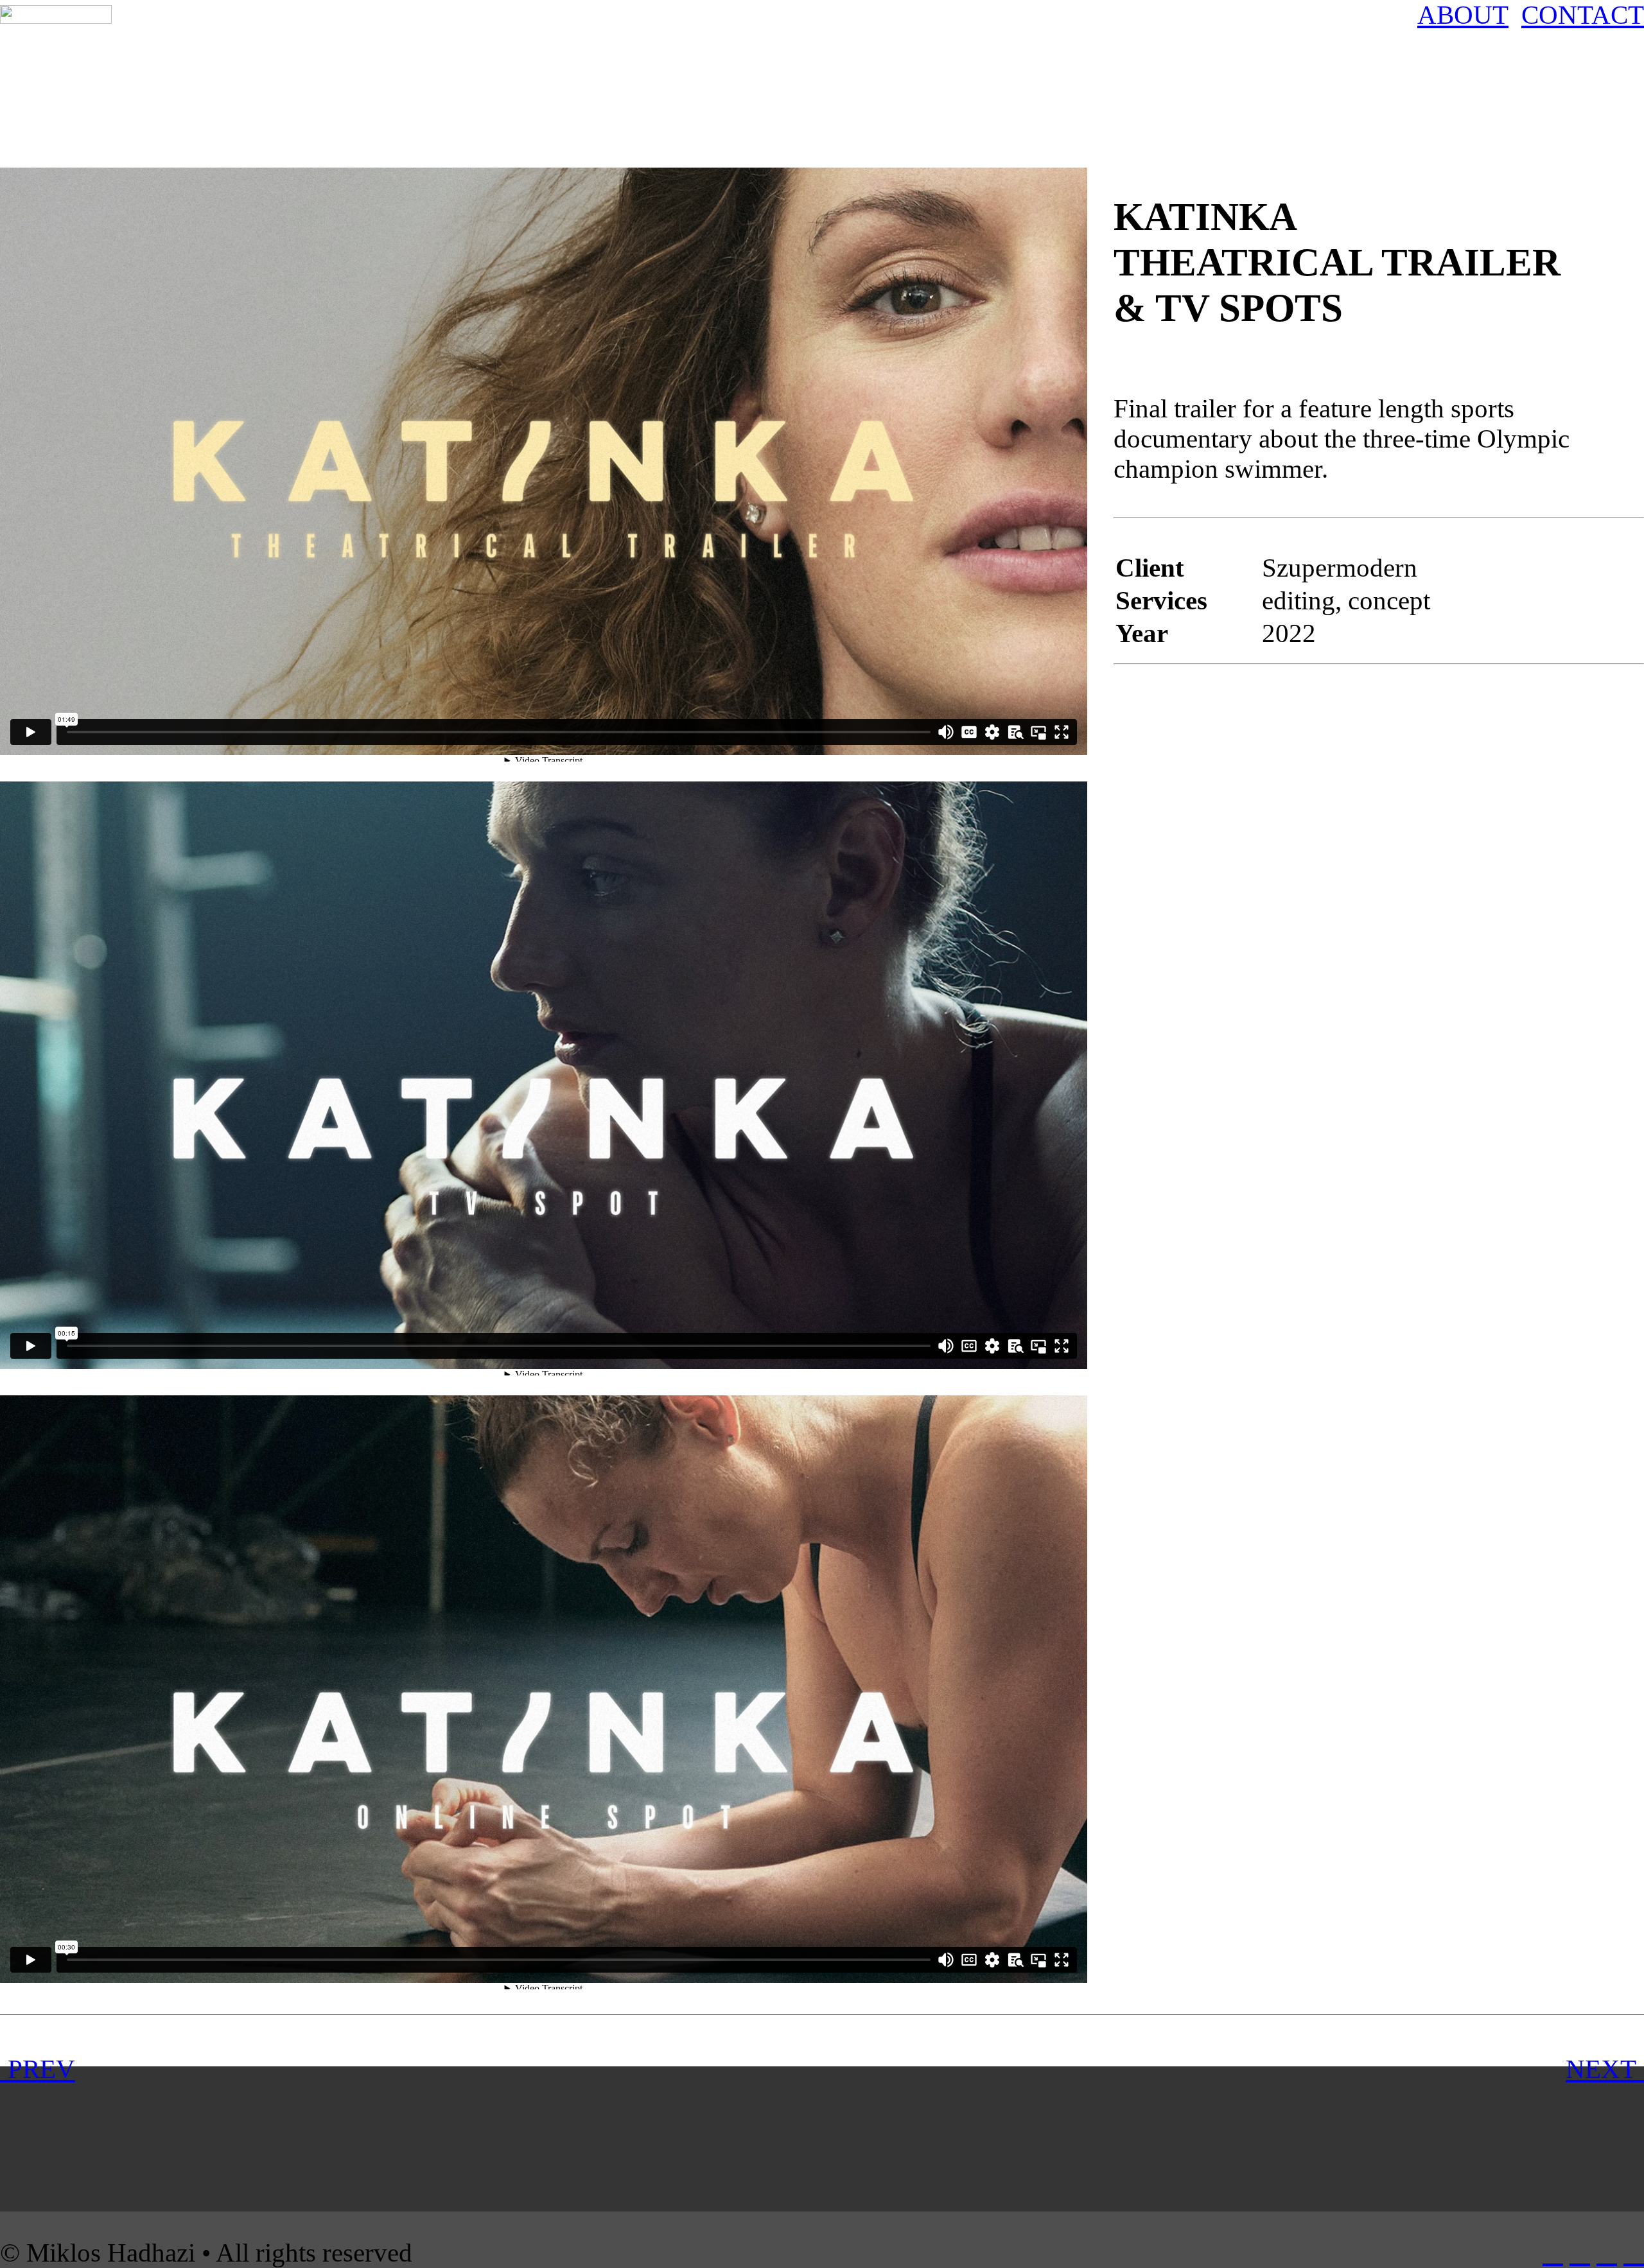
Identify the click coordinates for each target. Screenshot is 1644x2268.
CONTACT (1583, 15)
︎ (1553, 2253)
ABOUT (1463, 15)
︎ (1607, 2253)
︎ (1634, 2253)
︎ (1580, 2253)
